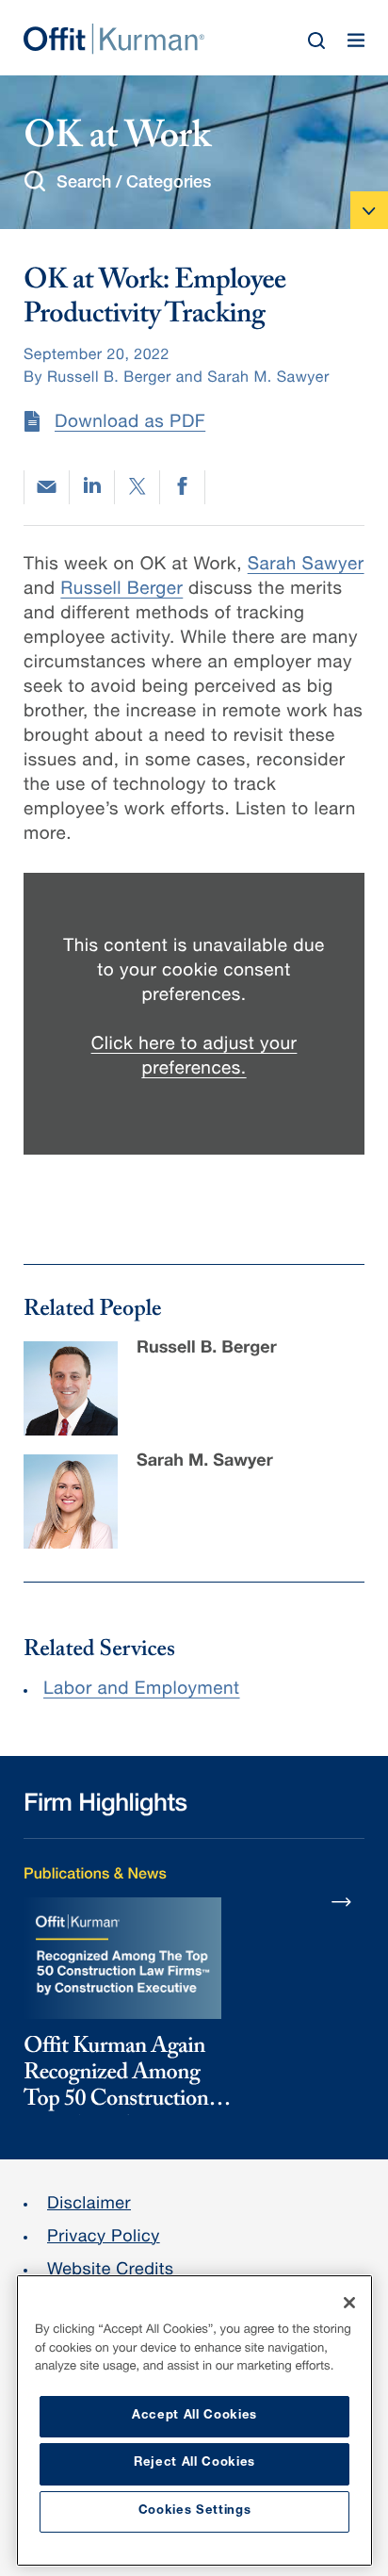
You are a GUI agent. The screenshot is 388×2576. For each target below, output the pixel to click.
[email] (47, 487)
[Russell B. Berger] (71, 1388)
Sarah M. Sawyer (205, 1463)
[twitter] (137, 487)
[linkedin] (92, 487)
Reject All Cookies (194, 2463)
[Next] (342, 1901)
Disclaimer (89, 2206)
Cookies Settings (195, 2511)
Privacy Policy (104, 2239)
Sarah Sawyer (306, 566)
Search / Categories (134, 184)
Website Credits (111, 2272)
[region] (194, 2420)
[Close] (349, 2303)
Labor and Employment (142, 1690)
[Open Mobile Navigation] (369, 210)
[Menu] (356, 41)
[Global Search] (316, 41)
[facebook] (182, 487)
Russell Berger (121, 591)
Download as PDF (130, 424)
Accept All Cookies (194, 2416)
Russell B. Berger (207, 1350)
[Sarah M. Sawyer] (71, 1501)
